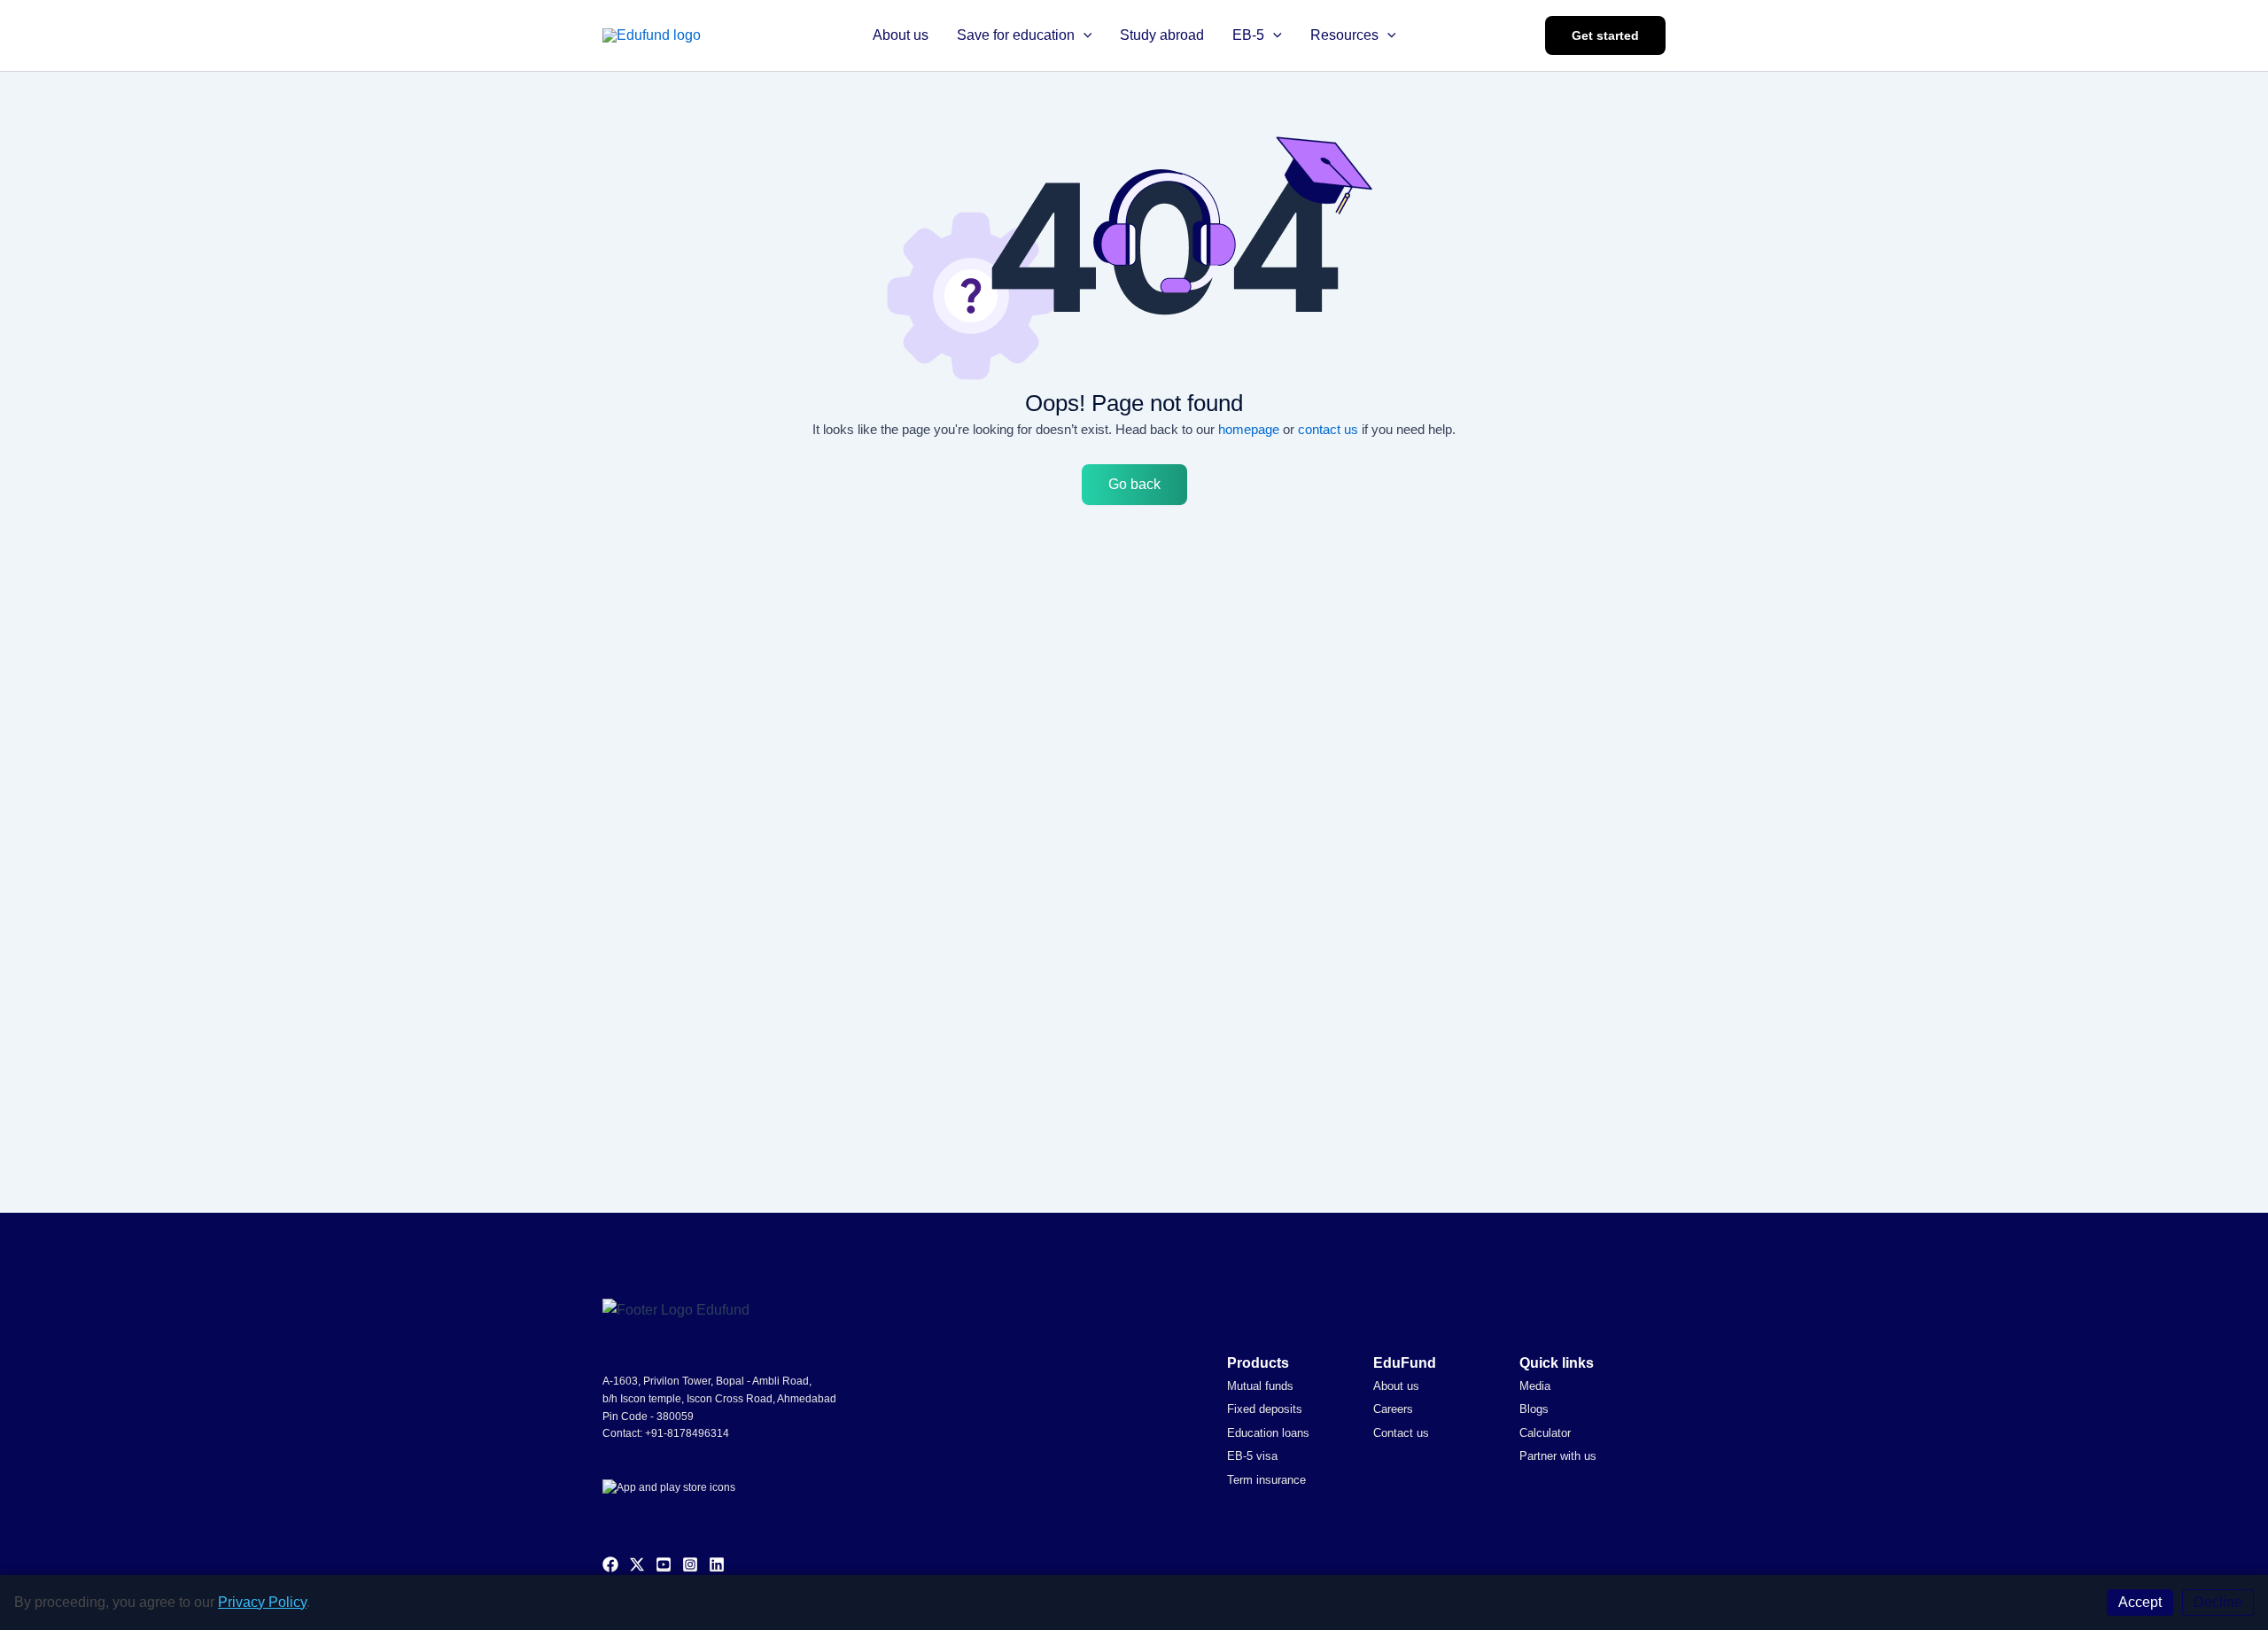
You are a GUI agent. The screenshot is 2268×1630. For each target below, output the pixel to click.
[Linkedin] (717, 1564)
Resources (1344, 35)
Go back (1134, 484)
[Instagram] (690, 1564)
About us (901, 35)
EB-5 (1248, 35)
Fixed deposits (1265, 1409)
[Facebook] (610, 1564)
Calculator (1545, 1433)
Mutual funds (1260, 1386)
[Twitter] (637, 1564)
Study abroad (1162, 35)
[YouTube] (664, 1564)
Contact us (1401, 1433)
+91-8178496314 (687, 1433)
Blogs (1534, 1409)
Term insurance (1266, 1480)
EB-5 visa (1252, 1456)
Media (1535, 1386)
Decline (2218, 1602)
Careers (1393, 1409)
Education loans (1268, 1433)
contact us (1328, 429)
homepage (1249, 429)
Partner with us (1558, 1456)
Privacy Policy (262, 1602)
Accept (2140, 1602)
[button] (1084, 35)
